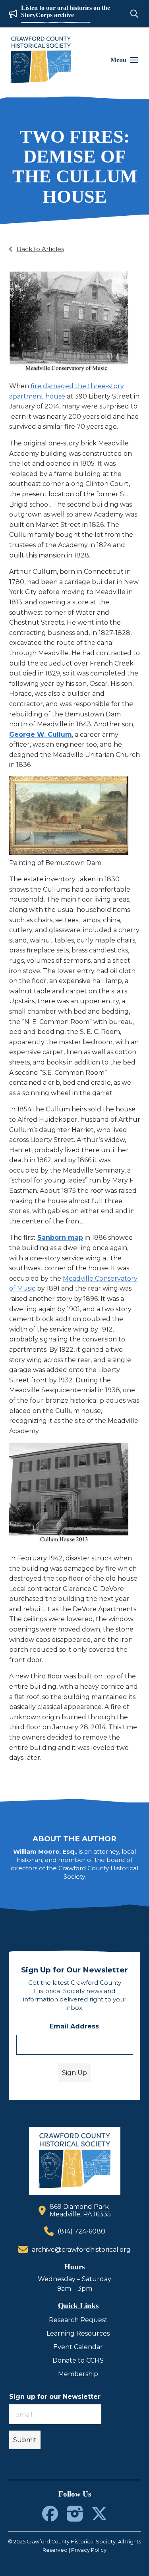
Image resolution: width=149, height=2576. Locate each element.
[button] (134, 14)
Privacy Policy (89, 2550)
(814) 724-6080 (81, 2231)
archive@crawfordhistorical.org (81, 2250)
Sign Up (74, 2073)
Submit (25, 2440)
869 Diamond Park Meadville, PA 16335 (80, 2210)
